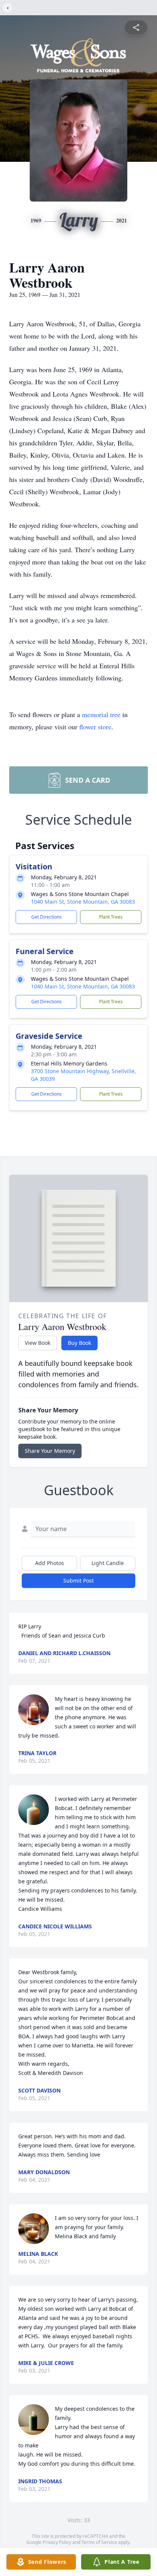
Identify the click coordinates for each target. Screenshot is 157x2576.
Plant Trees (111, 917)
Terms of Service (99, 2542)
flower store (95, 727)
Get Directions (46, 917)
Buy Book (79, 1343)
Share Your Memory (50, 1451)
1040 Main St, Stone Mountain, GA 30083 (83, 902)
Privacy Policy (57, 2542)
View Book (38, 1343)
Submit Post (78, 1581)
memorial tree (101, 714)
